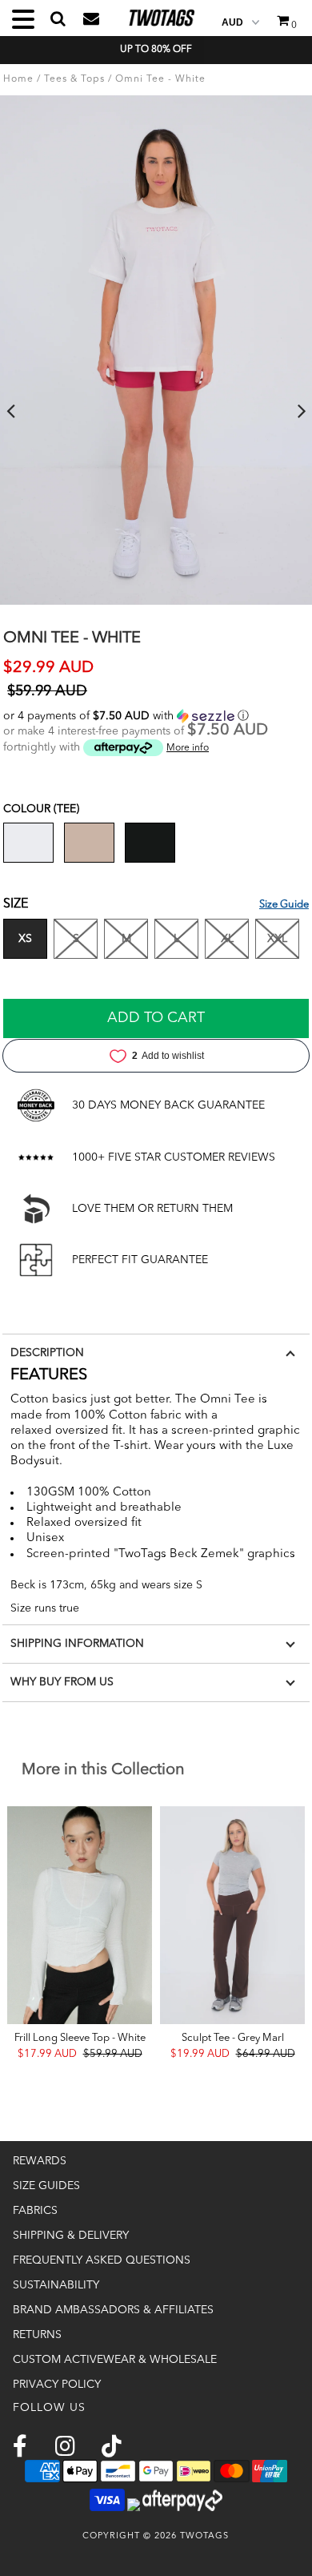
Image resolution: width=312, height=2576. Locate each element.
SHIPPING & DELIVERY (71, 2236)
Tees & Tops (74, 79)
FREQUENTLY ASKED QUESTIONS (102, 2260)
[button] (156, 716)
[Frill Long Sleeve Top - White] (80, 1915)
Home (18, 79)
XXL (277, 939)
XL (227, 939)
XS (25, 939)
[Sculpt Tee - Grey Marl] (232, 1915)
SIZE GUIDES (46, 2186)
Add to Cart (156, 1018)
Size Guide (284, 905)
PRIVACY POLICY (57, 2385)
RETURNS (37, 2335)
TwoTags (204, 2536)
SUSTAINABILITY (56, 2285)
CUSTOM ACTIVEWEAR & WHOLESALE (115, 2360)
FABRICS (35, 2211)
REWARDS (40, 2161)
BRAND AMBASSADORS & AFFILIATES (113, 2310)
